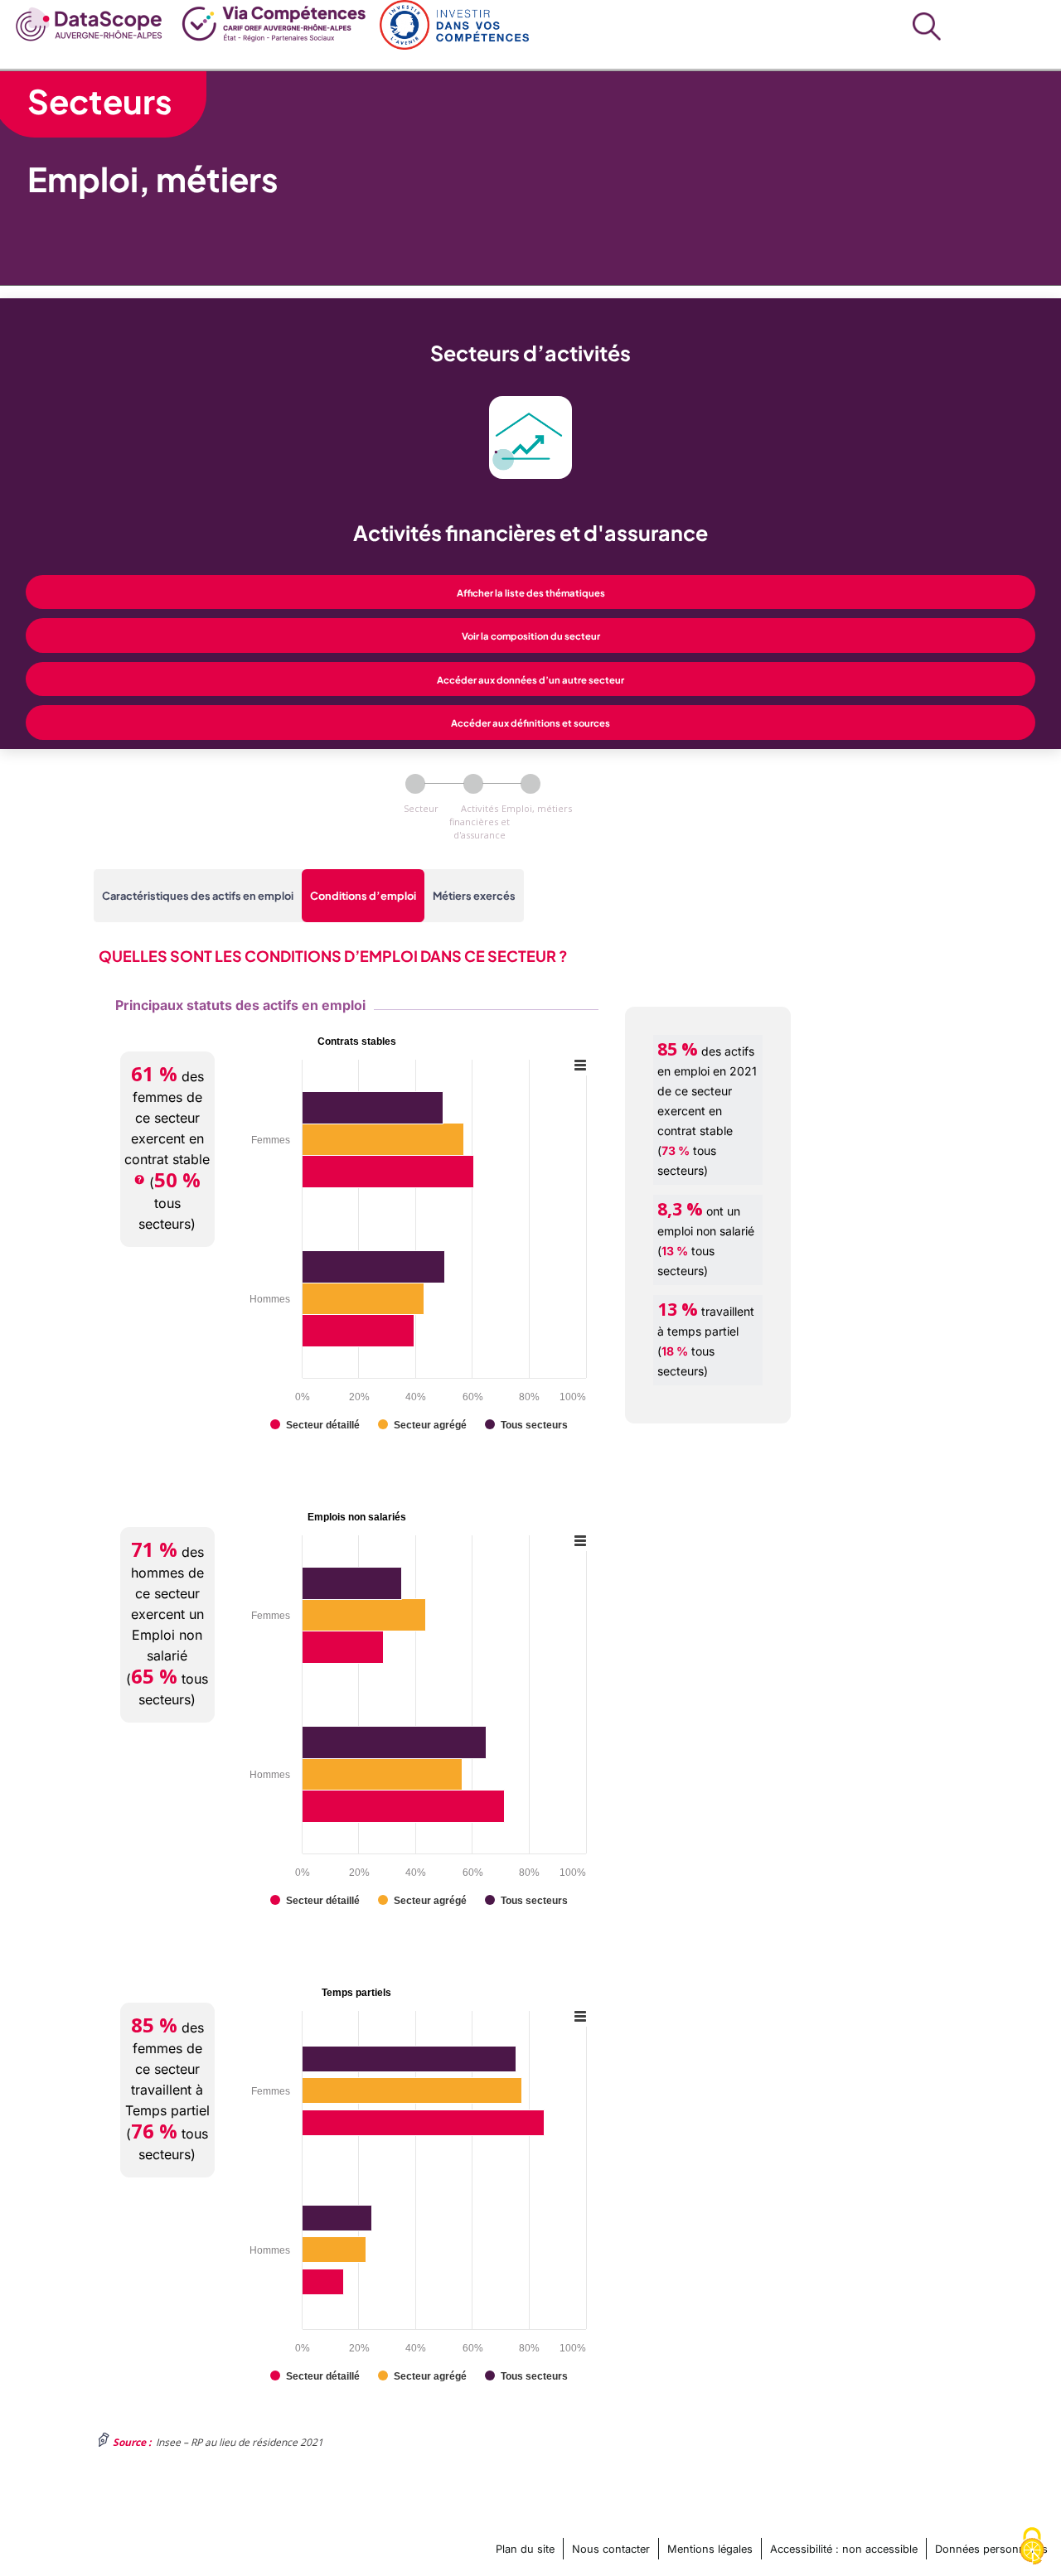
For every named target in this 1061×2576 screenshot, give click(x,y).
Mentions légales (710, 2549)
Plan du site (525, 2549)
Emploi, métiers (537, 808)
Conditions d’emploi (363, 896)
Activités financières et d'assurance (480, 822)
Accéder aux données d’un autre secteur (530, 679)
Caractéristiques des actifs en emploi (198, 896)
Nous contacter (611, 2549)
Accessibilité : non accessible (844, 2549)
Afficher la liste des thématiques (531, 592)
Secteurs (100, 101)
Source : (132, 2442)
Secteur (421, 808)
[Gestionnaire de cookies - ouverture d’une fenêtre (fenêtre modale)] (1032, 2547)
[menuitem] (90, 22)
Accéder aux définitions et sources (530, 723)
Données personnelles (991, 2549)
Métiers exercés (474, 896)
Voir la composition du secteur (531, 636)
